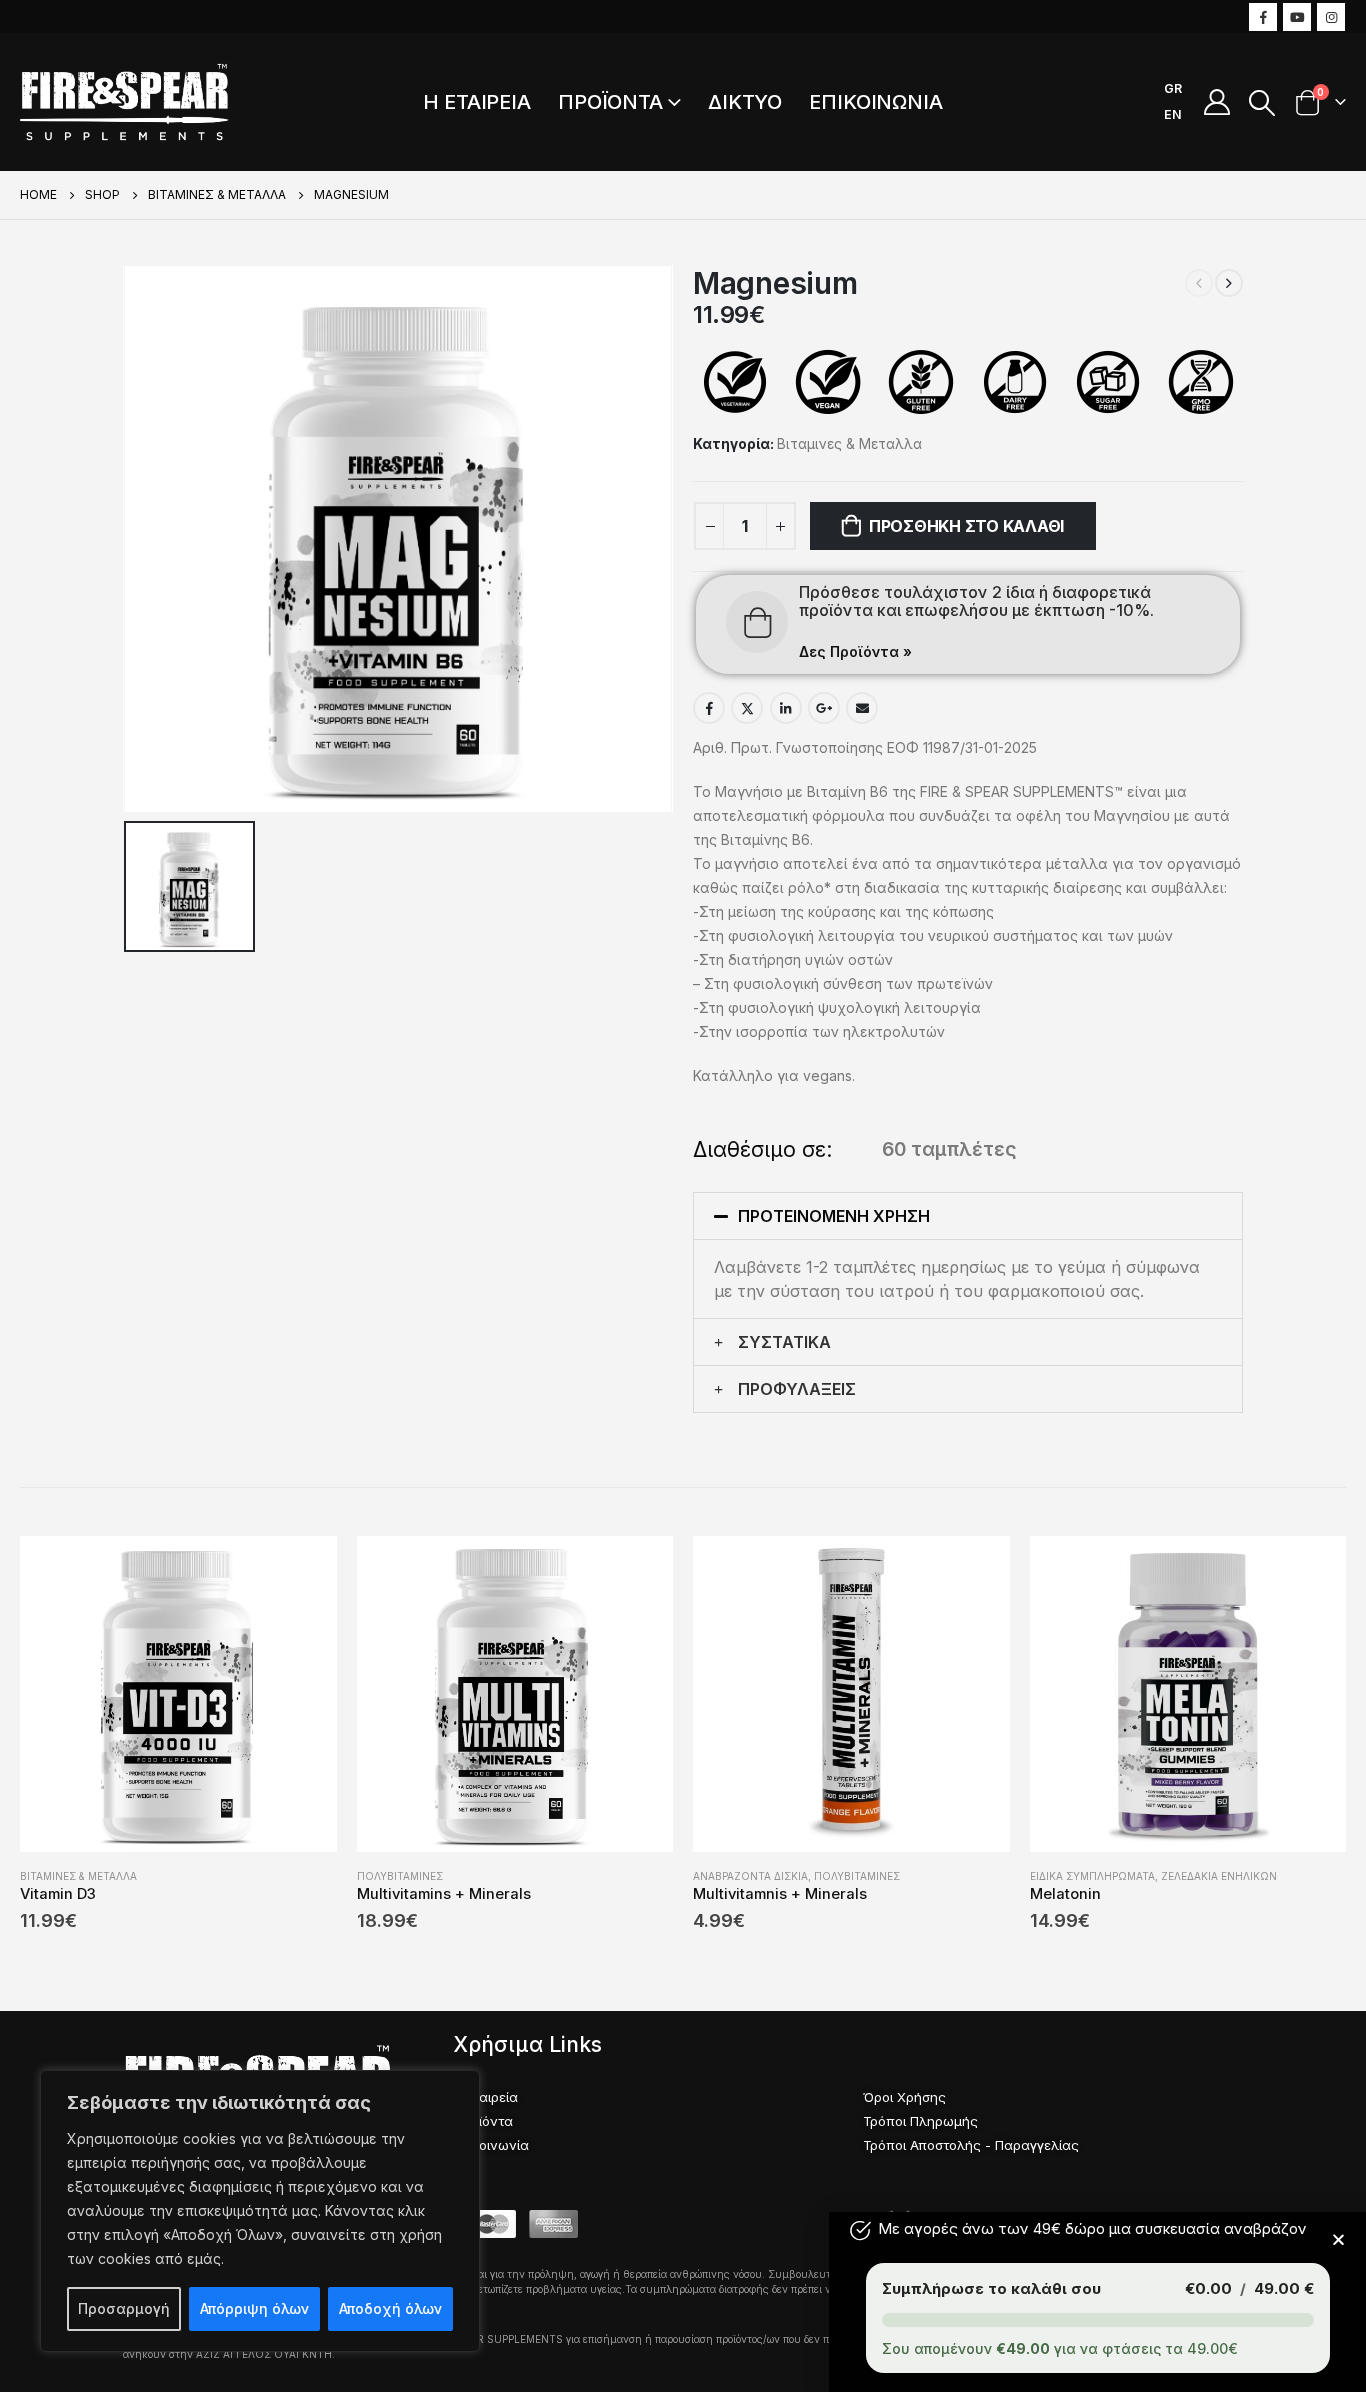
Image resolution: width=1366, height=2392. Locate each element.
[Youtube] (1297, 17)
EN (1173, 114)
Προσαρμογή (124, 2308)
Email (862, 708)
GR (1173, 88)
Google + (824, 708)
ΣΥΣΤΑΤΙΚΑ (784, 1342)
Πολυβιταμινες (400, 1876)
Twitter (747, 708)
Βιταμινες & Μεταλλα (849, 444)
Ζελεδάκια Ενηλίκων (1219, 1876)
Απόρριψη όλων (254, 2308)
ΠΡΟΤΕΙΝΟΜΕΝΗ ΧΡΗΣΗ (834, 1216)
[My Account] (1216, 102)
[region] (260, 2211)
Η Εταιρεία (477, 102)
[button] (968, 1216)
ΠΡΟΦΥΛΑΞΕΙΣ (797, 1389)
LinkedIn (786, 708)
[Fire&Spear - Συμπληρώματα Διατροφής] (125, 102)
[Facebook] (1263, 17)
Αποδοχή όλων (390, 2308)
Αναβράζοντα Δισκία (750, 1876)
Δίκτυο (745, 102)
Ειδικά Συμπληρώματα (1092, 1876)
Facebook (709, 708)
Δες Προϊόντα (855, 651)
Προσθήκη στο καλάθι (966, 526)
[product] (178, 1694)
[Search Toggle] (1262, 103)
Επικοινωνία (876, 102)
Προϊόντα (610, 102)
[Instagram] (1331, 17)
